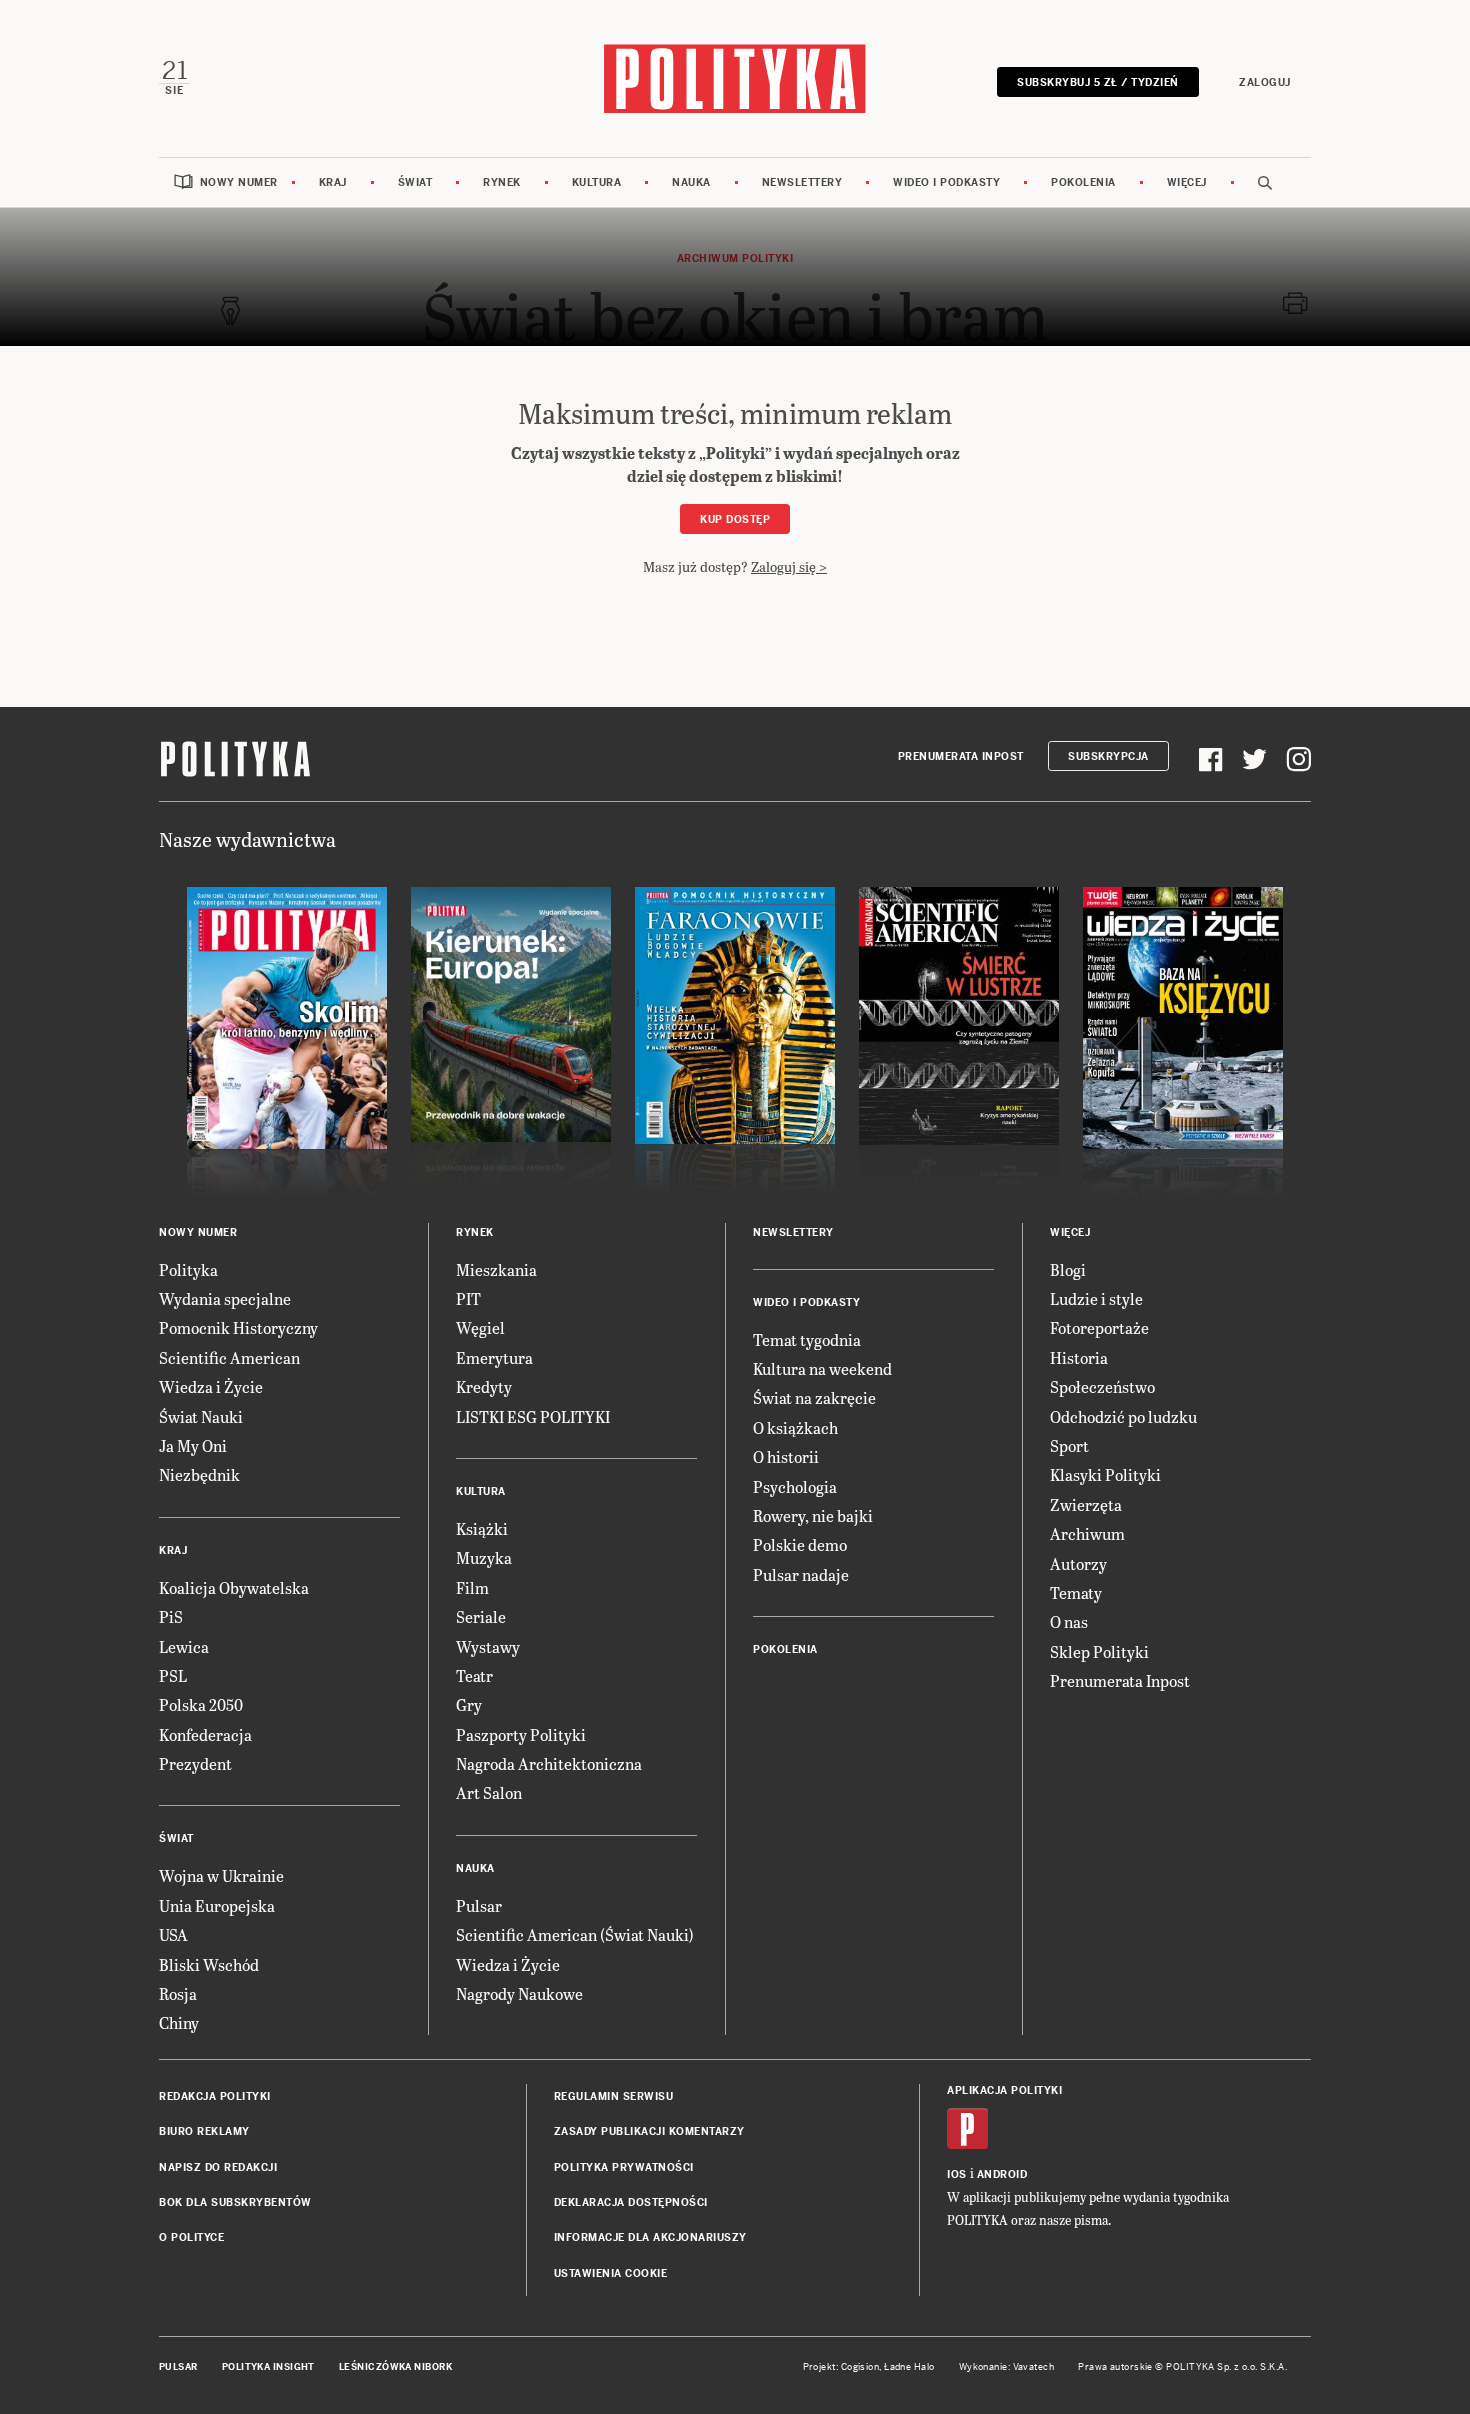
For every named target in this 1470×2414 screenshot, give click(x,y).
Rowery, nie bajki (813, 1515)
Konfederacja (205, 1734)
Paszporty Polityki (521, 1734)
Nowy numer (239, 182)
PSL (173, 1675)
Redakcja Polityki (215, 2096)
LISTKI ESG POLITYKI (533, 1416)
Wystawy (488, 1646)
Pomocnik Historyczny (238, 1327)
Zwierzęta (1086, 1504)
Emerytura (494, 1357)
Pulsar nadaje (801, 1574)
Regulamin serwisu (614, 2096)
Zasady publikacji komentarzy (649, 2131)
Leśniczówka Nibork (395, 2367)
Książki (482, 1528)
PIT (468, 1298)
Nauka (691, 182)
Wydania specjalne (225, 1298)
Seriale (481, 1616)
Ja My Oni (193, 1445)
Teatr (474, 1675)
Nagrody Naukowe (519, 1993)
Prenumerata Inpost (961, 756)
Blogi (1068, 1269)
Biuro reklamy (204, 2131)
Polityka (188, 1269)
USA (173, 1934)
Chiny (179, 2022)
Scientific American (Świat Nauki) (575, 1934)
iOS (957, 2174)
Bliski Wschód (209, 1964)
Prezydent (195, 1763)
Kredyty (484, 1386)
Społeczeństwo (1102, 1386)
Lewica (184, 1646)
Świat (415, 182)
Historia (1079, 1357)
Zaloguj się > (789, 566)
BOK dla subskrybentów (235, 2202)
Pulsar (479, 1905)
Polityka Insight (268, 2367)
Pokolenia (1083, 182)
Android (1002, 2174)
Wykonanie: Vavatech (1007, 2367)
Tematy (1076, 1592)
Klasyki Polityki (1105, 1474)
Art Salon (489, 1792)
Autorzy (1078, 1563)
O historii (786, 1456)
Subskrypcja (1108, 756)
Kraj (333, 182)
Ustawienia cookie (611, 2273)
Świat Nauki (201, 1416)
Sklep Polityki (1099, 1651)
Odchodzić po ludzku (1123, 1416)
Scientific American (229, 1357)
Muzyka (484, 1557)
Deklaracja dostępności (631, 2202)
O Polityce (191, 2237)
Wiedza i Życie (211, 1386)
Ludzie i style (1096, 1298)
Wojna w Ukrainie (221, 1875)
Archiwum (1087, 1533)
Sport (1069, 1445)
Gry (469, 1704)
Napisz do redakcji (218, 2167)
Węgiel (480, 1327)
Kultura (597, 182)
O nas (1069, 1621)
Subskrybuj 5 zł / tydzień (1098, 82)
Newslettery (802, 182)
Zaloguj (1265, 82)
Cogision (860, 2367)
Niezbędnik (199, 1474)
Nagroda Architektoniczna (549, 1763)
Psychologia (795, 1486)
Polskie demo (800, 1544)
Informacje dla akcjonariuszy (650, 2237)
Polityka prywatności (624, 2167)
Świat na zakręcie (814, 1397)
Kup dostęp (735, 519)
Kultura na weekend (822, 1368)
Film (472, 1587)
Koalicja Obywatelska (234, 1587)
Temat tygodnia (807, 1339)
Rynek (502, 182)
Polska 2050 (201, 1704)
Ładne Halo (909, 2367)
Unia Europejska (217, 1905)
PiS (171, 1616)
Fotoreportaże (1099, 1327)
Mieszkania (496, 1269)
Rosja (178, 1993)
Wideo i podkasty (946, 182)
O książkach (795, 1427)
